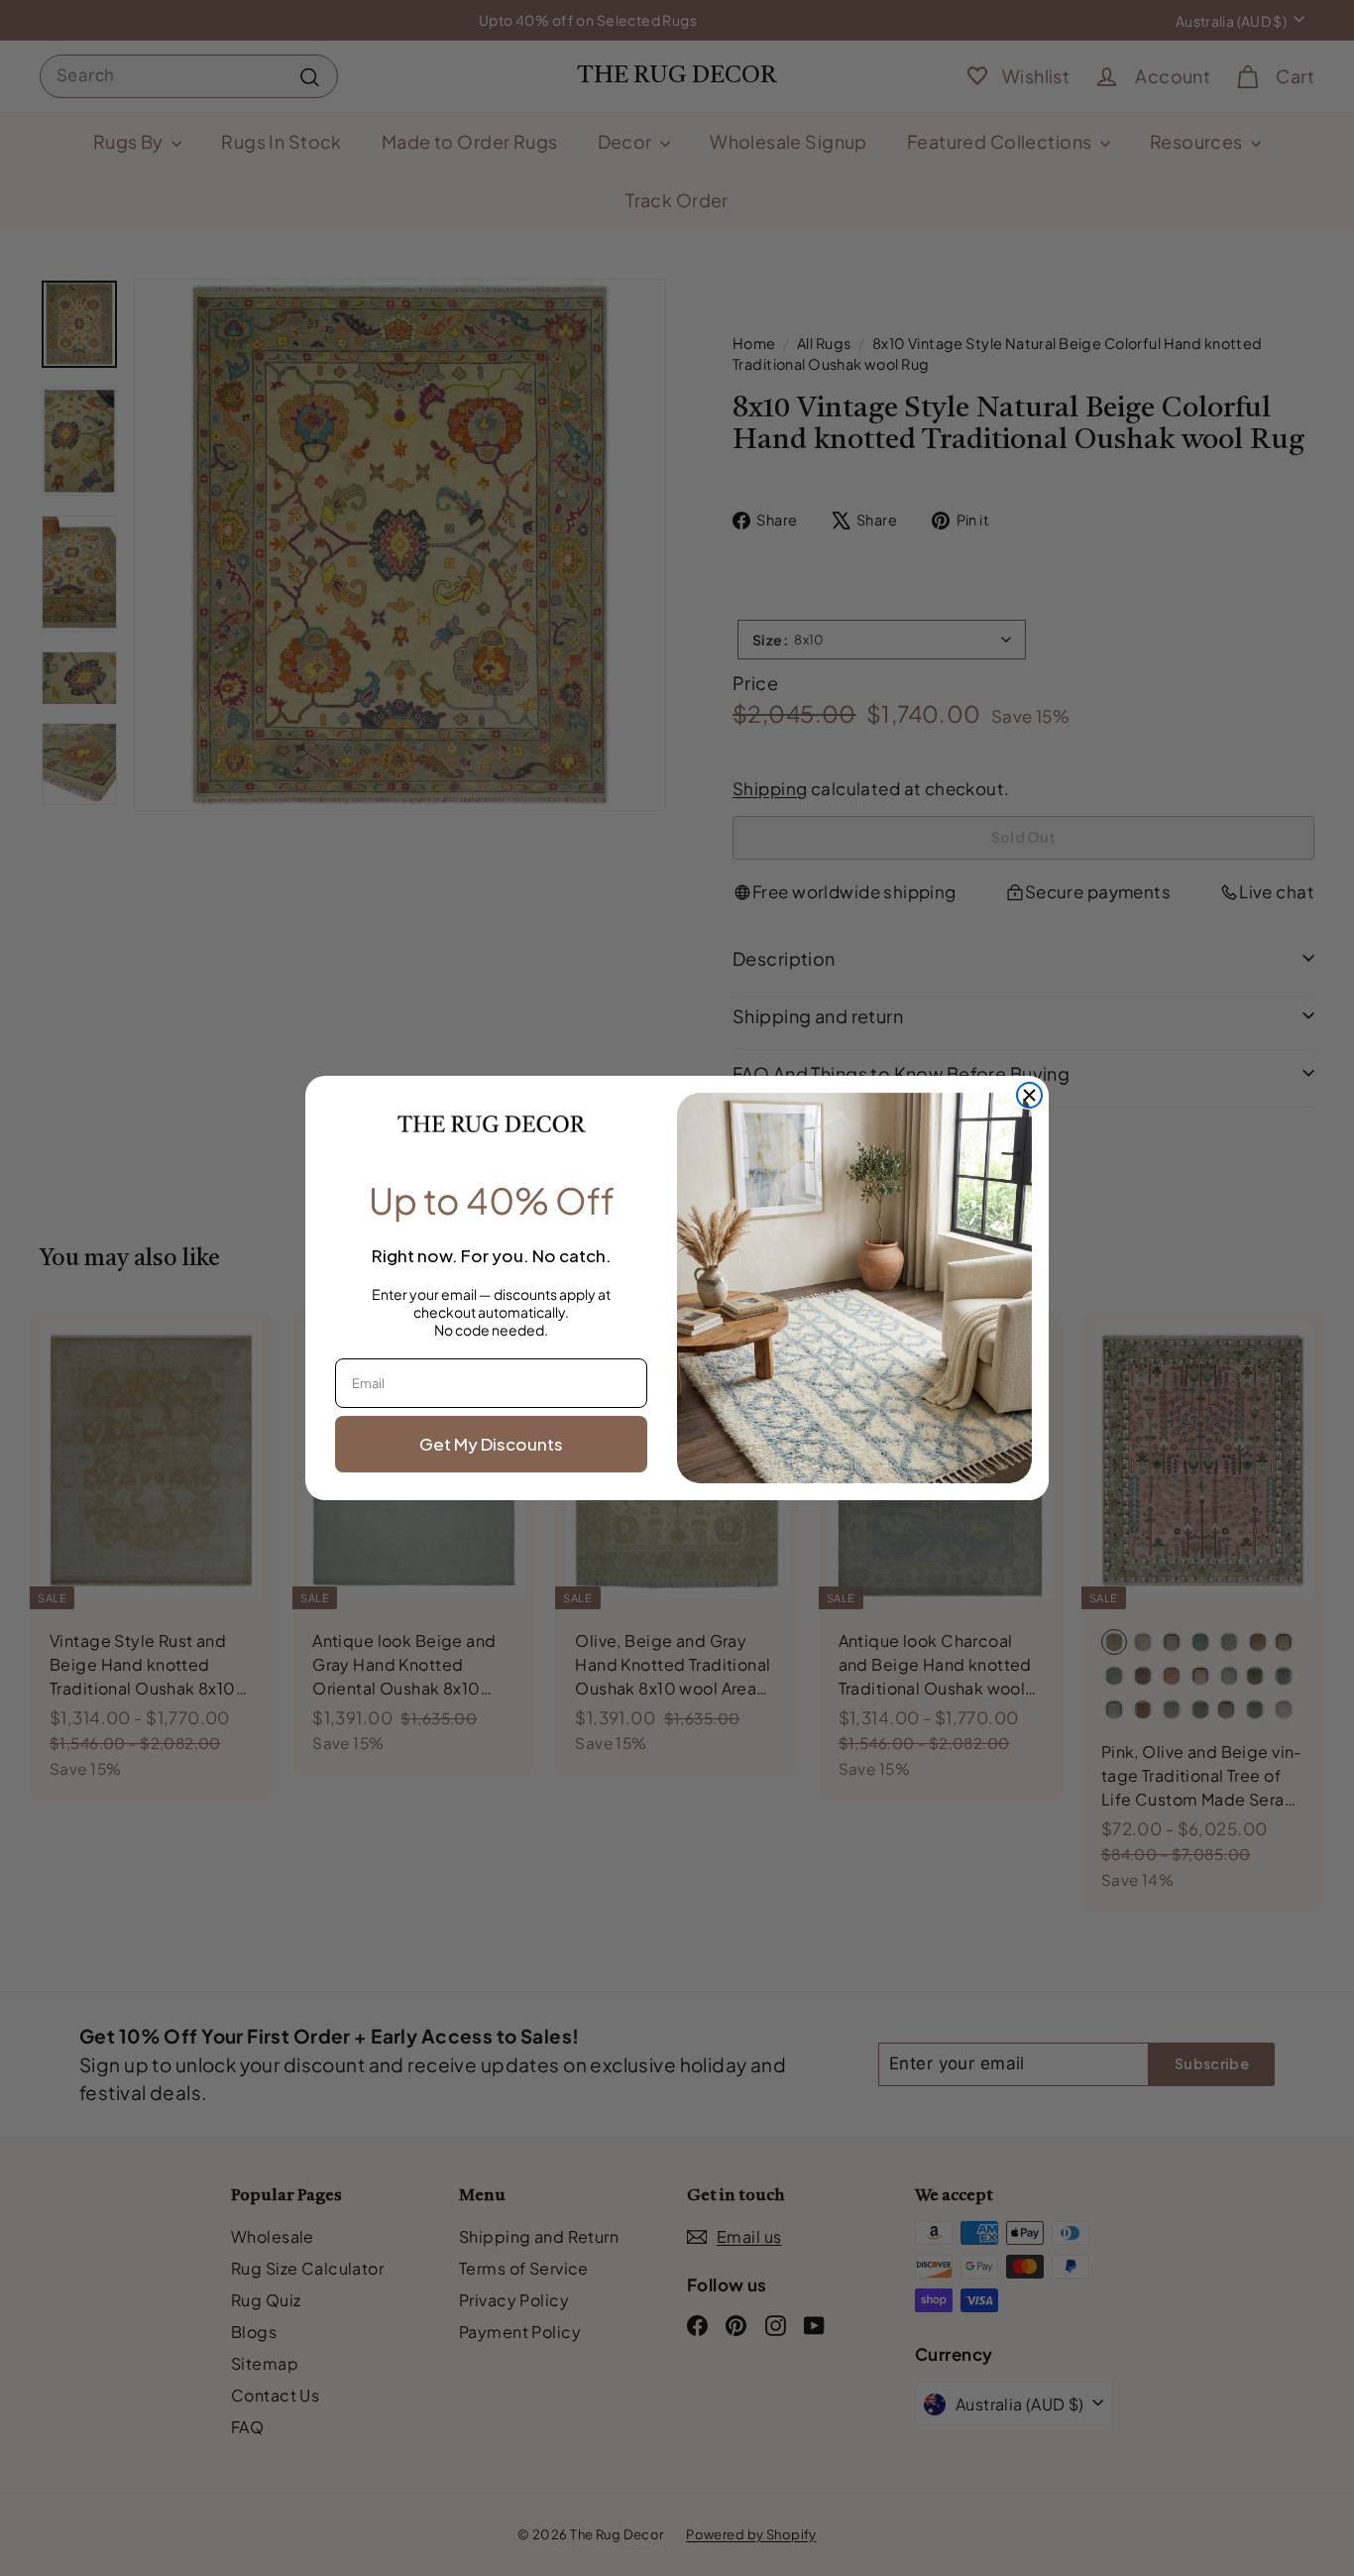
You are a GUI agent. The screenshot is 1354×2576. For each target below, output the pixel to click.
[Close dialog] (1029, 1095)
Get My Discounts (491, 1444)
